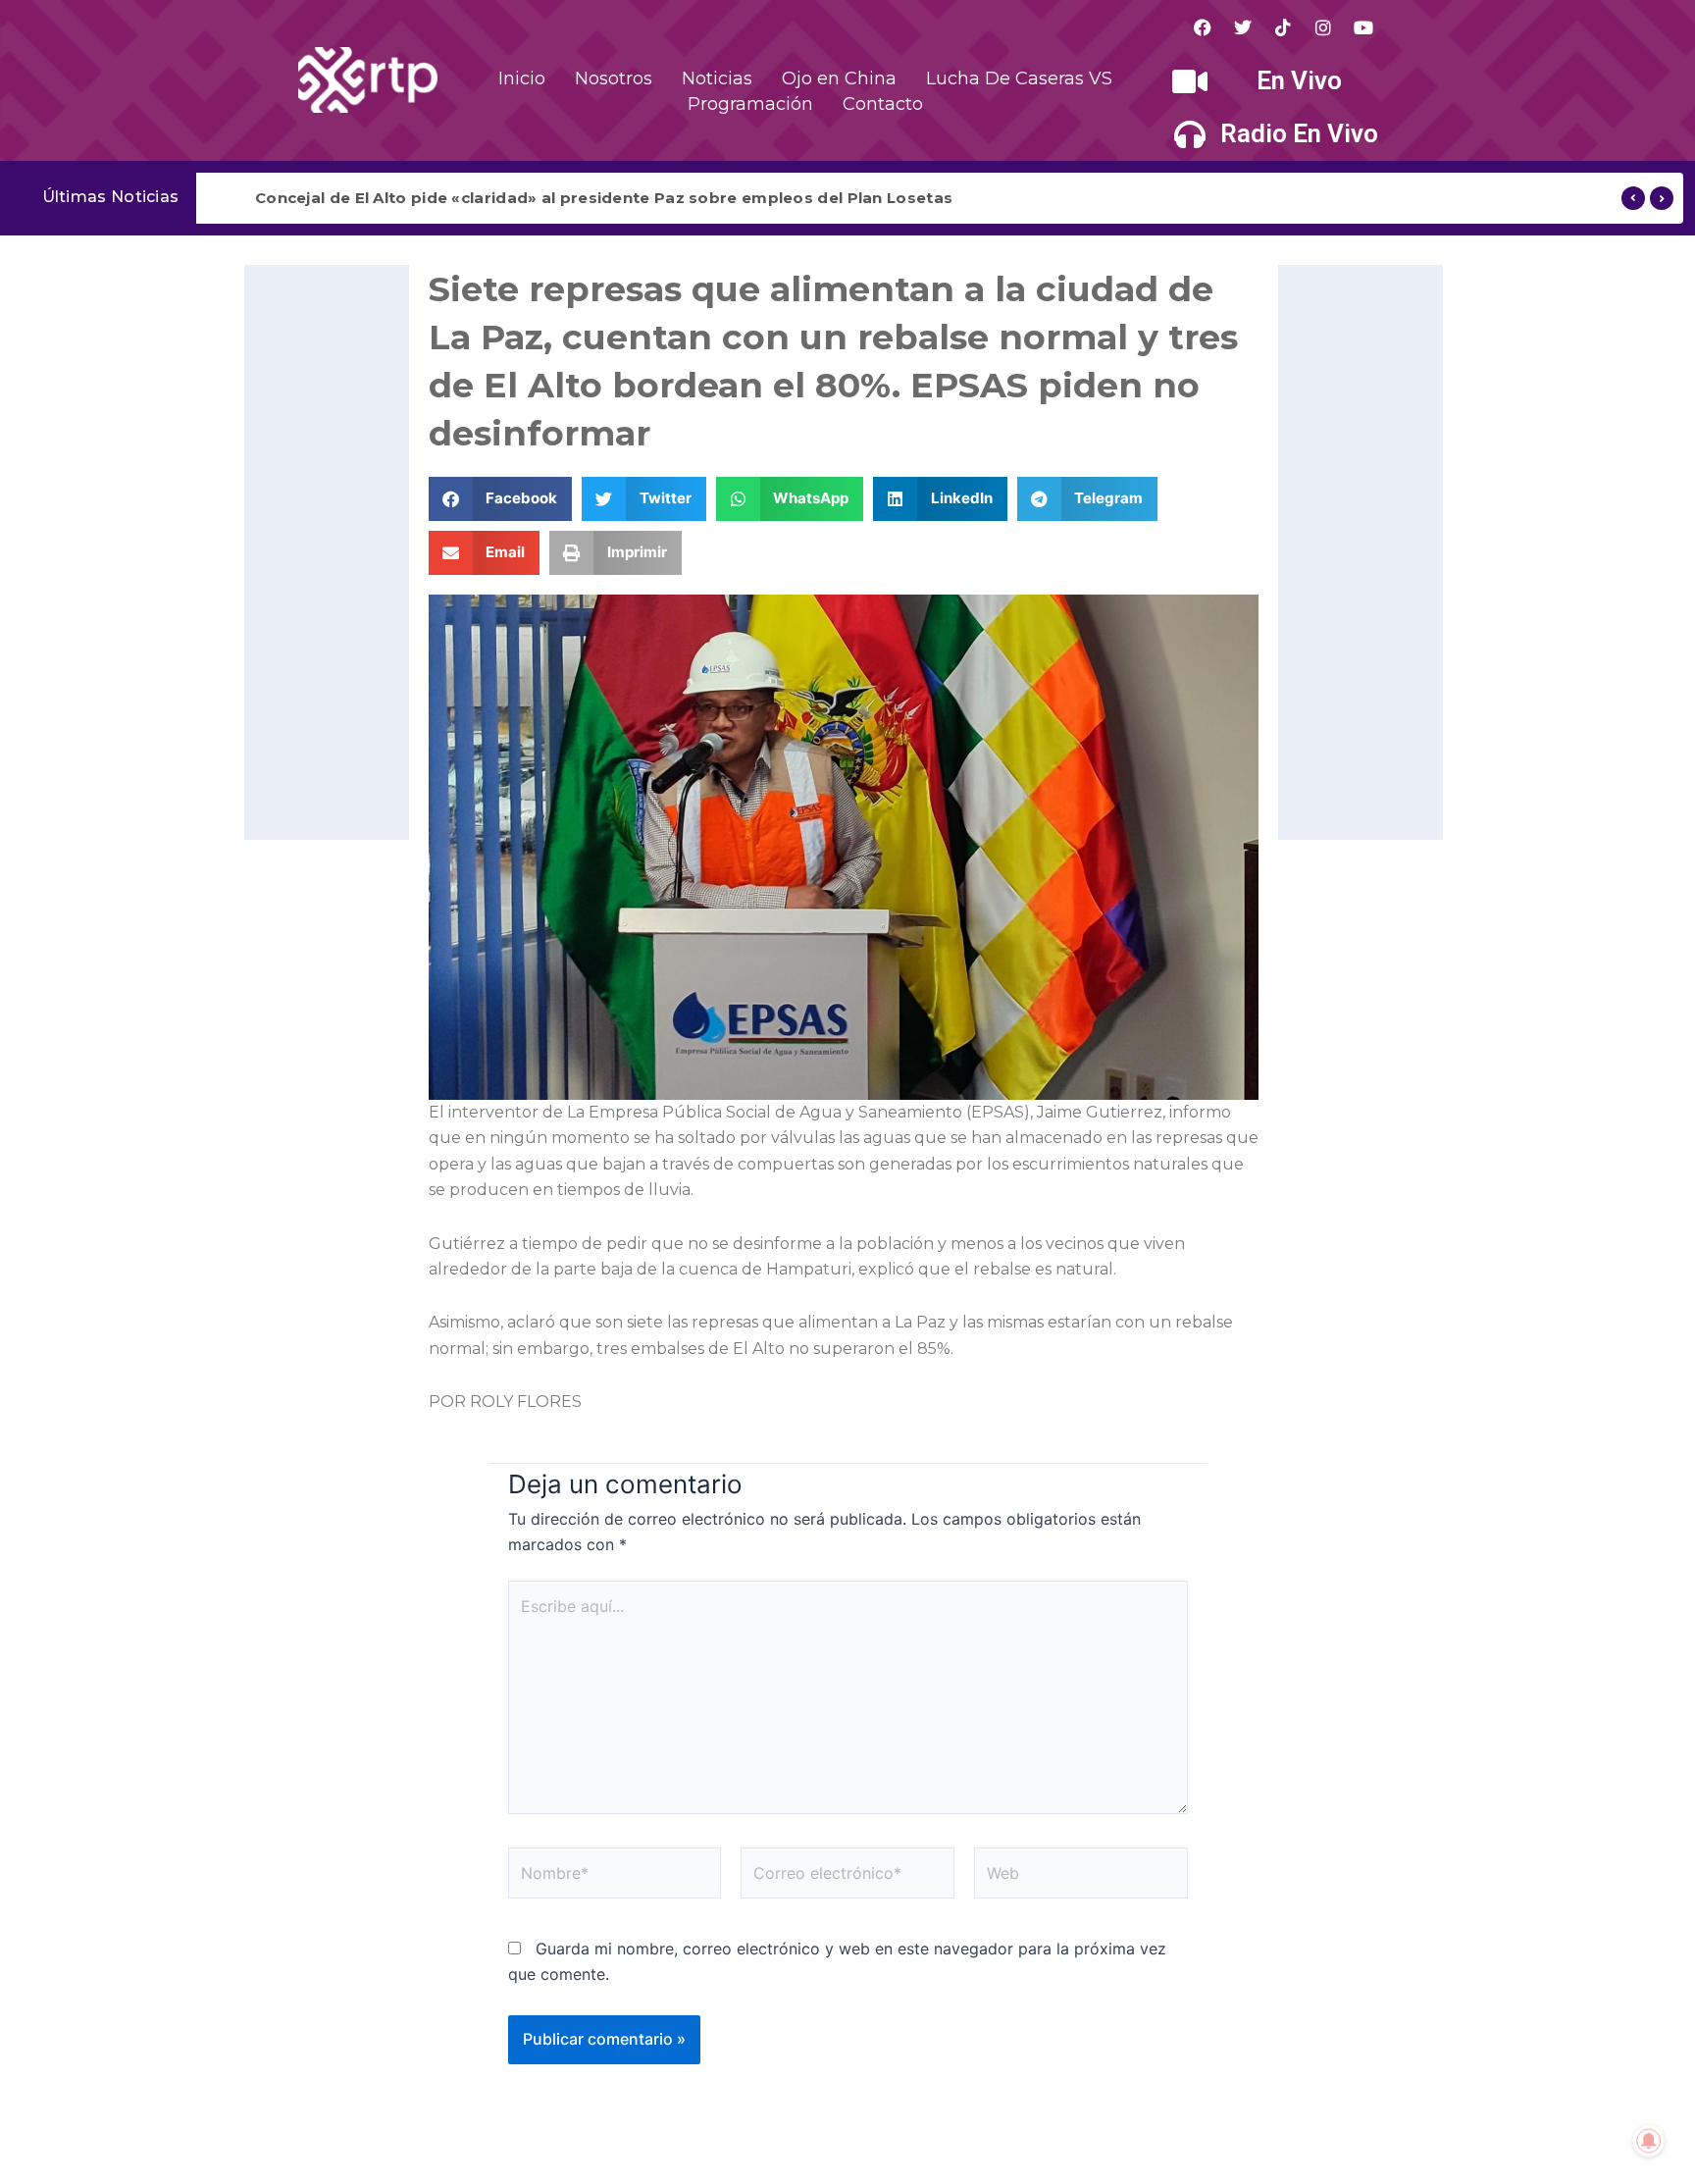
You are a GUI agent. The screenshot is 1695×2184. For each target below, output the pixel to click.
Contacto (883, 104)
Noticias (717, 78)
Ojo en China (839, 78)
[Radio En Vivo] (1190, 134)
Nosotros (614, 78)
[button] (501, 499)
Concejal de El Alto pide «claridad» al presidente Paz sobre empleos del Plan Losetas (604, 198)
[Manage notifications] (1649, 2141)
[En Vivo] (1190, 81)
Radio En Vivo (1299, 133)
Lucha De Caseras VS (1019, 78)
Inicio (522, 78)
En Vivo (1299, 80)
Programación (750, 104)
